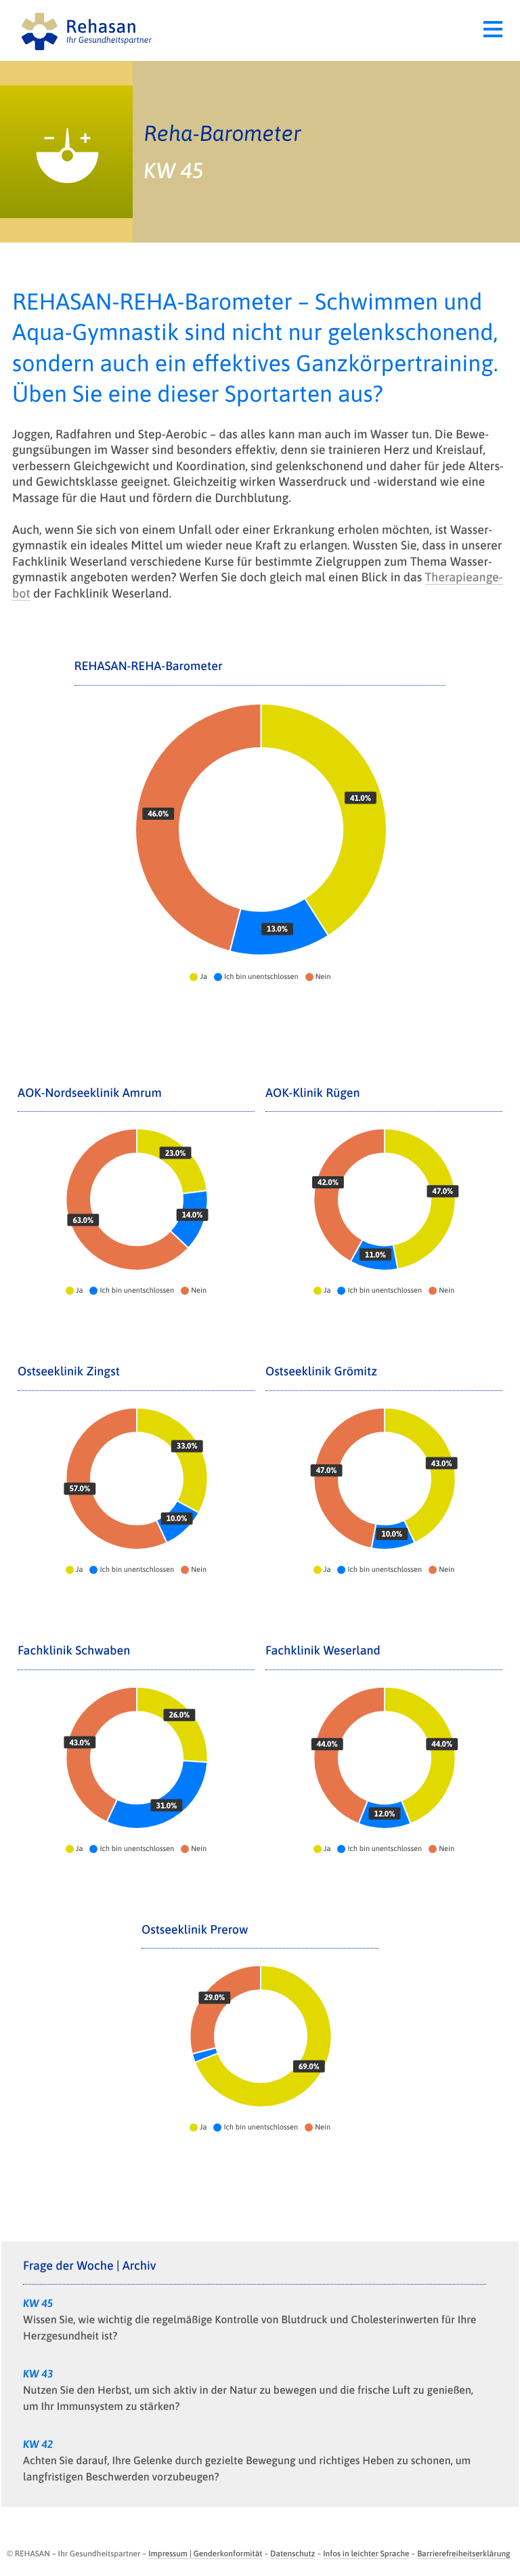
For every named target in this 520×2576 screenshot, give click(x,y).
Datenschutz (292, 2554)
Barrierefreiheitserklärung (463, 2554)
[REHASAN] (142, 30)
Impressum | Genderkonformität (205, 2554)
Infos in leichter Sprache (366, 2554)
